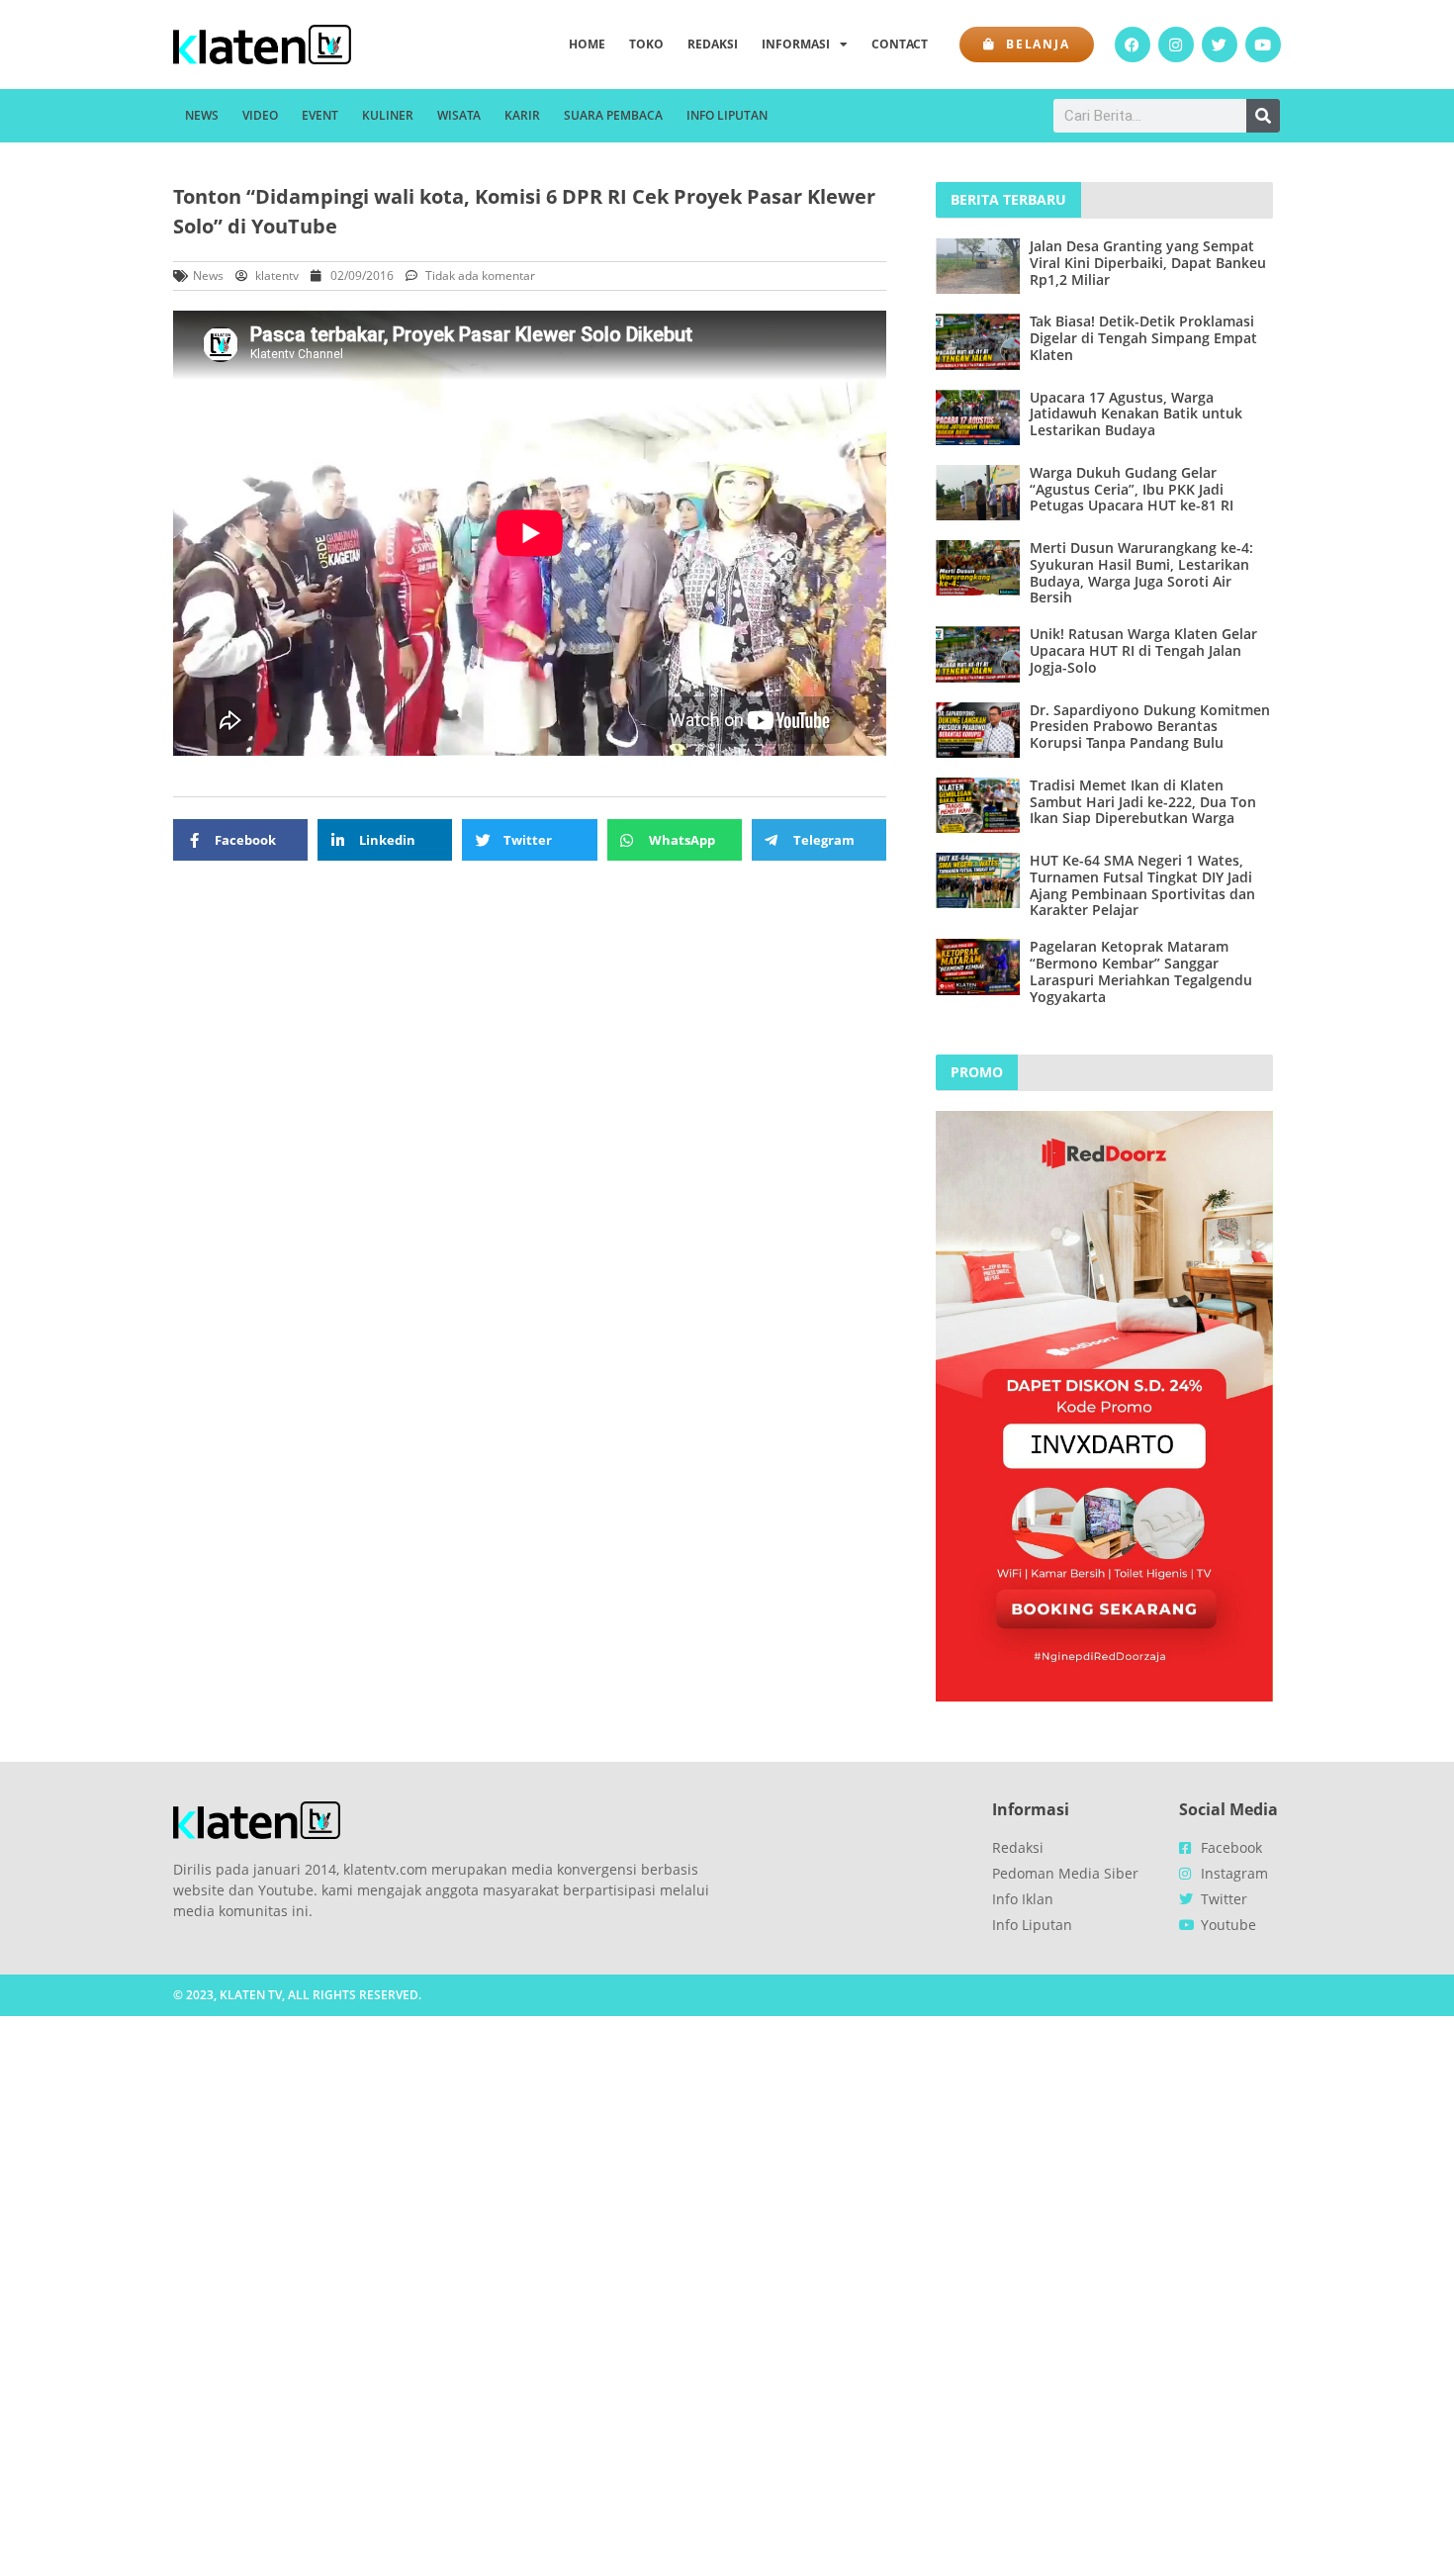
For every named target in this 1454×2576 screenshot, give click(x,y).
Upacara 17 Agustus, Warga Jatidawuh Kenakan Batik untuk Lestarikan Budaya (1136, 414)
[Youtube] (1263, 45)
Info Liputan (727, 115)
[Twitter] (1220, 45)
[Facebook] (1133, 45)
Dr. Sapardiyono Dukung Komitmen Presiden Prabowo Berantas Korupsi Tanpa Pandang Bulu (1150, 727)
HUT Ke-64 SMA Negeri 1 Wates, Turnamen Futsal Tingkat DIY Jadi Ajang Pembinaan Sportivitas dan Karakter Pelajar (1142, 885)
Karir (522, 115)
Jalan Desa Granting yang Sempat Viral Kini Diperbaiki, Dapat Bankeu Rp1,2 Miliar (1148, 263)
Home (587, 44)
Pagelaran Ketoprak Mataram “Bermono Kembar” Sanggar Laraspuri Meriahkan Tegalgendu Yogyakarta (1141, 971)
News (202, 115)
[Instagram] (1176, 45)
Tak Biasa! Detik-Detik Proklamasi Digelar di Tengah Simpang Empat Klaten (1143, 338)
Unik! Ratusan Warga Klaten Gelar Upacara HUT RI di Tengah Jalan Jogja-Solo (1143, 650)
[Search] (1263, 116)
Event (320, 115)
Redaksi (713, 44)
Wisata (459, 115)
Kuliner (388, 115)
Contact (900, 44)
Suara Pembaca (613, 115)
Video (260, 115)
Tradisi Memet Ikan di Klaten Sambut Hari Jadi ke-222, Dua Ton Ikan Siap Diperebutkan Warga (1143, 802)
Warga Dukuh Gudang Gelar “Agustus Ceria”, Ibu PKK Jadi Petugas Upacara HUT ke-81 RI (1132, 489)
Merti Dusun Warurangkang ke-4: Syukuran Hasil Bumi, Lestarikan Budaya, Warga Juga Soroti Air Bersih (1141, 572)
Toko (646, 44)
